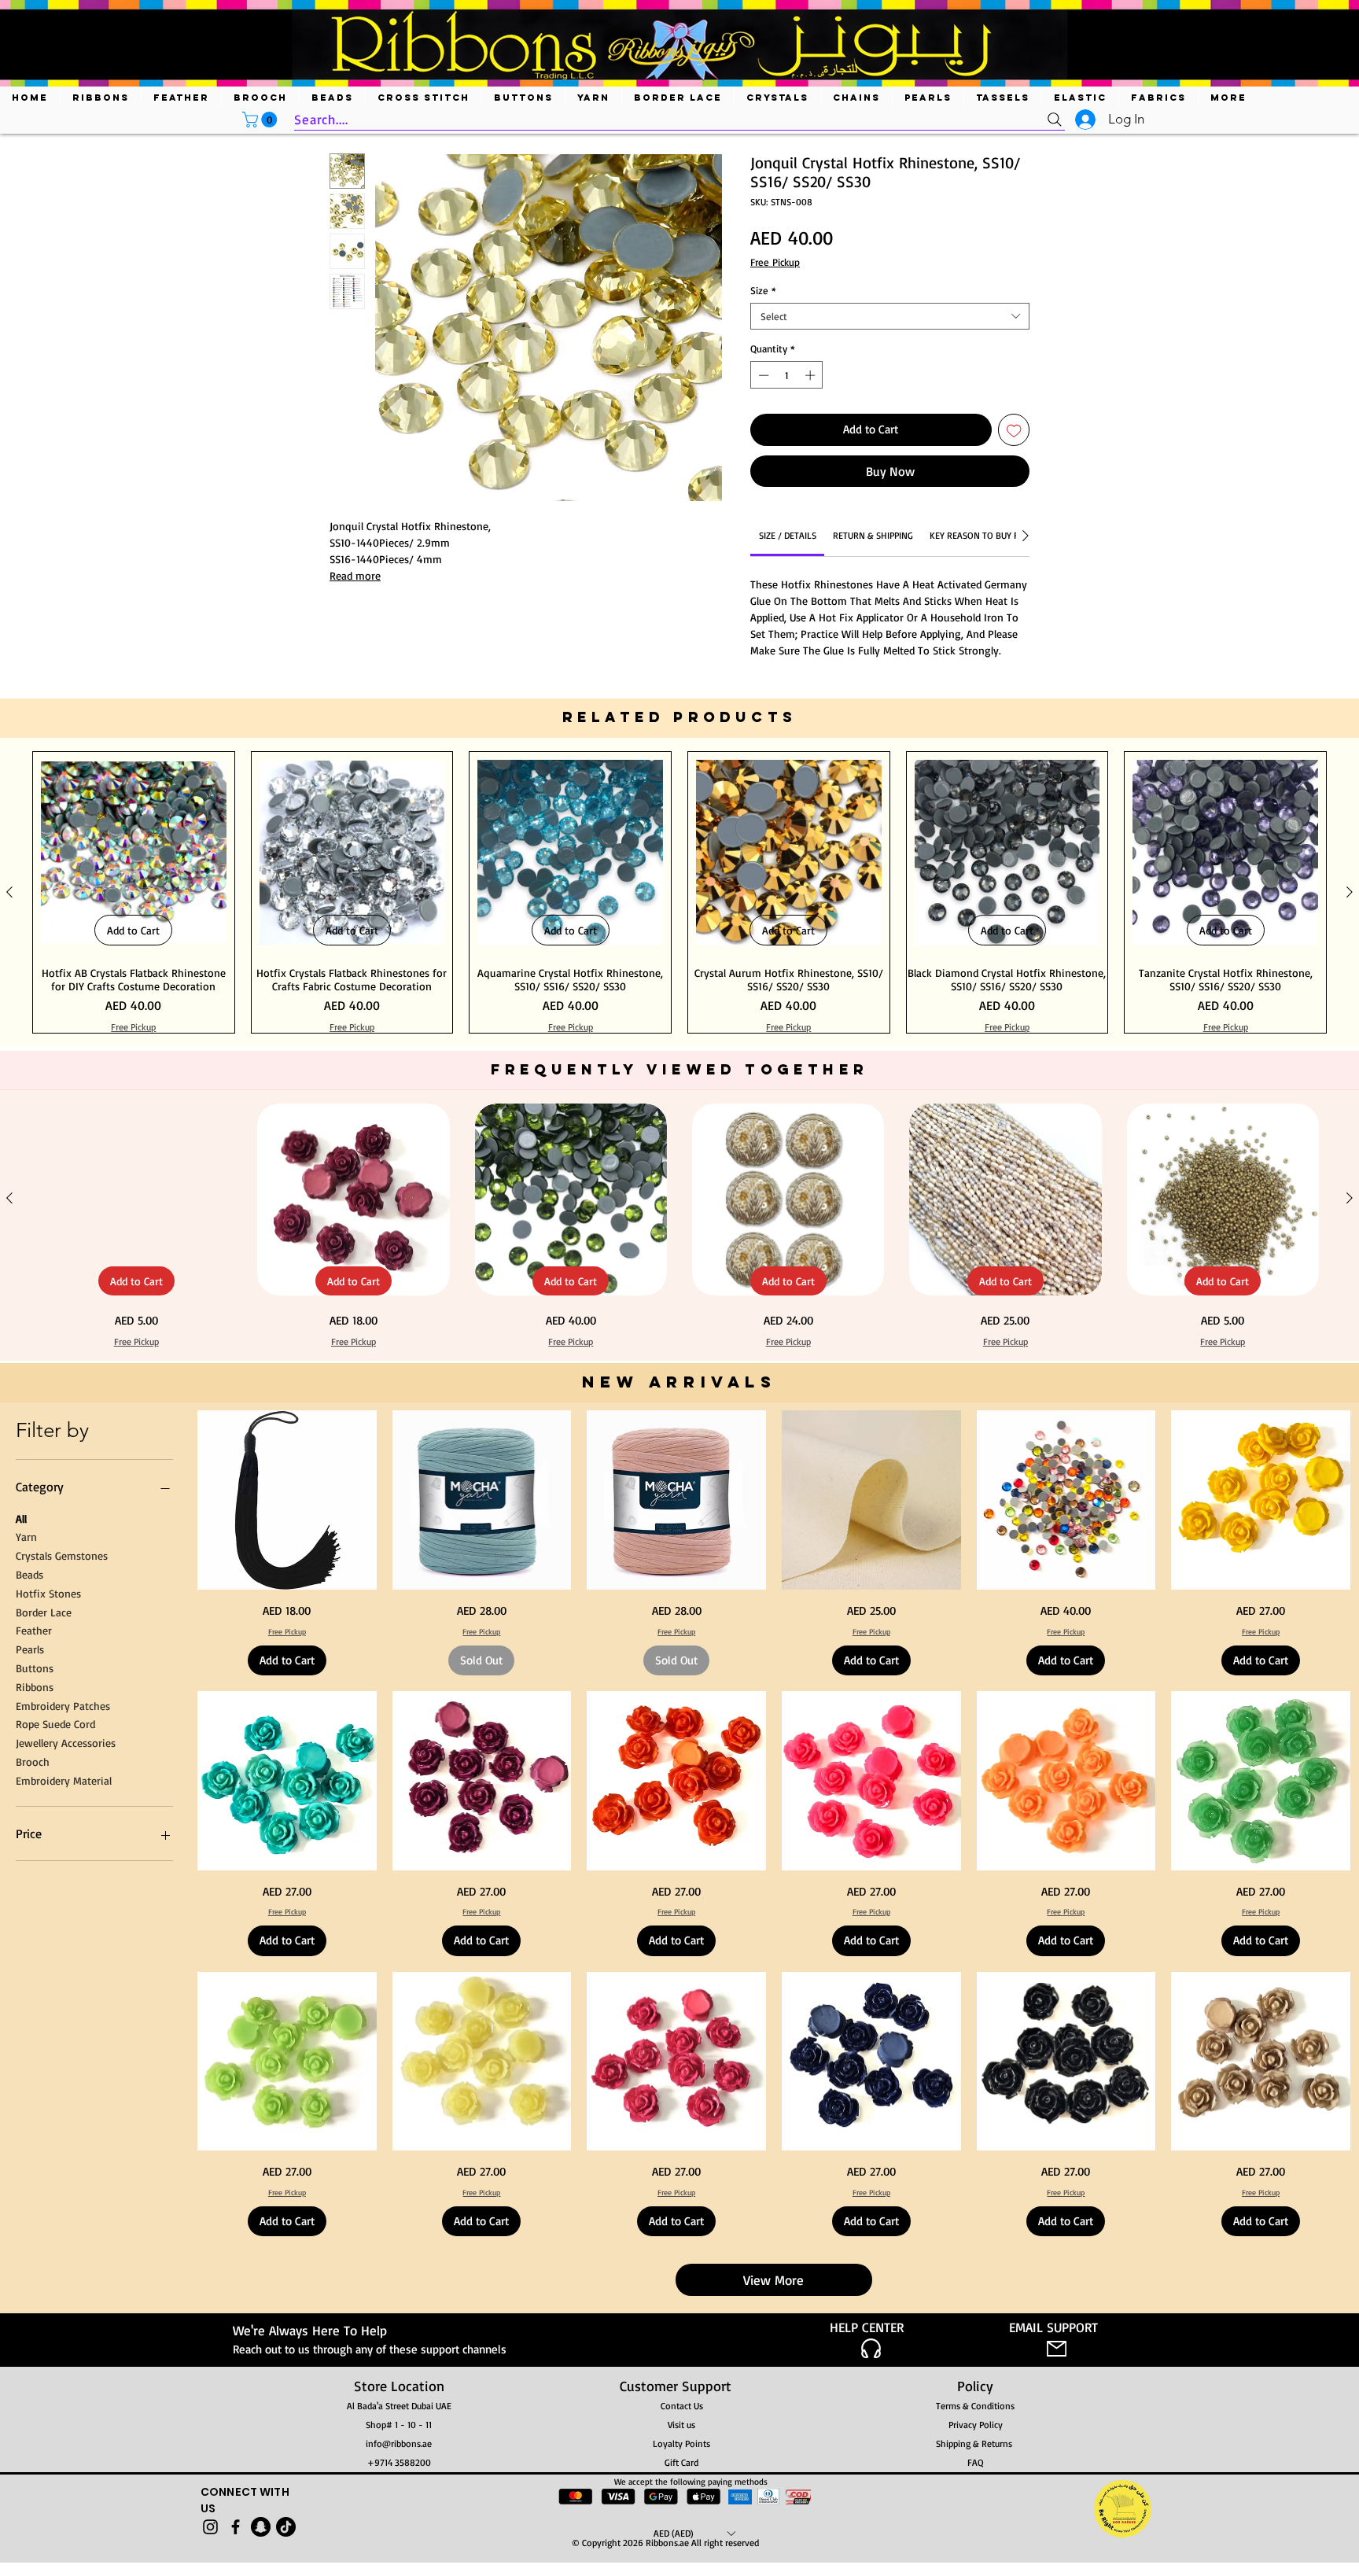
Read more (355, 575)
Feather (34, 1630)
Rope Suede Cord (55, 1724)
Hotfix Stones (48, 1593)
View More (773, 2280)
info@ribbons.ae (399, 2443)
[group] (679, 892)
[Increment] (812, 375)
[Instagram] (210, 2527)
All (21, 1518)
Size (763, 290)
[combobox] (890, 316)
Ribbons (35, 1687)
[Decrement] (762, 375)
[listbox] (694, 2533)
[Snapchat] (261, 2527)
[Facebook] (236, 2527)
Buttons (35, 1668)
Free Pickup (775, 262)
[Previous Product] (9, 892)
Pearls (30, 1649)
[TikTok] (286, 2527)
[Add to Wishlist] (1014, 430)
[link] (788, 535)
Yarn (26, 1537)
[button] (261, 120)
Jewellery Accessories (66, 1743)
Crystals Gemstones (62, 1555)
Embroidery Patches (63, 1706)
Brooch (33, 1762)
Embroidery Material (64, 1780)
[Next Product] (1350, 892)
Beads (29, 1574)
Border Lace (44, 1612)
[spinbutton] (787, 375)
